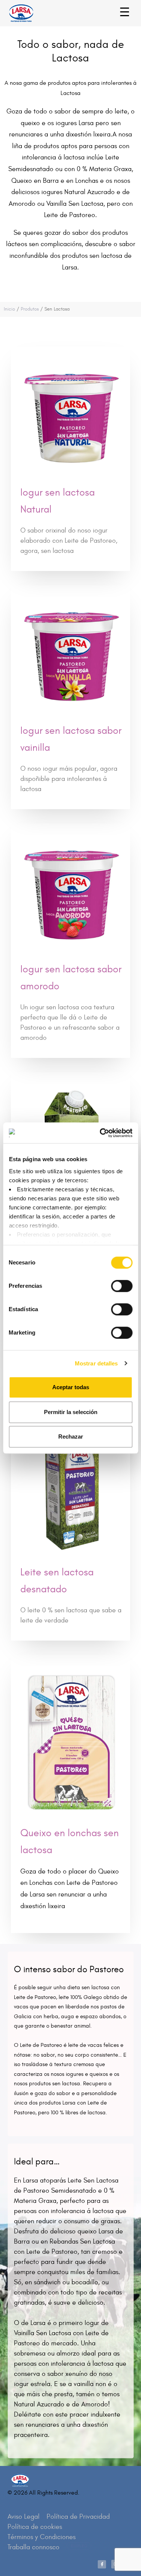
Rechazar (71, 1436)
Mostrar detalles (96, 1363)
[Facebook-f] (102, 2564)
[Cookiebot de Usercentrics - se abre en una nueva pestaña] (100, 1133)
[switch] (113, 1282)
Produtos (30, 309)
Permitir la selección (71, 1412)
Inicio (9, 309)
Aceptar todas (71, 1387)
